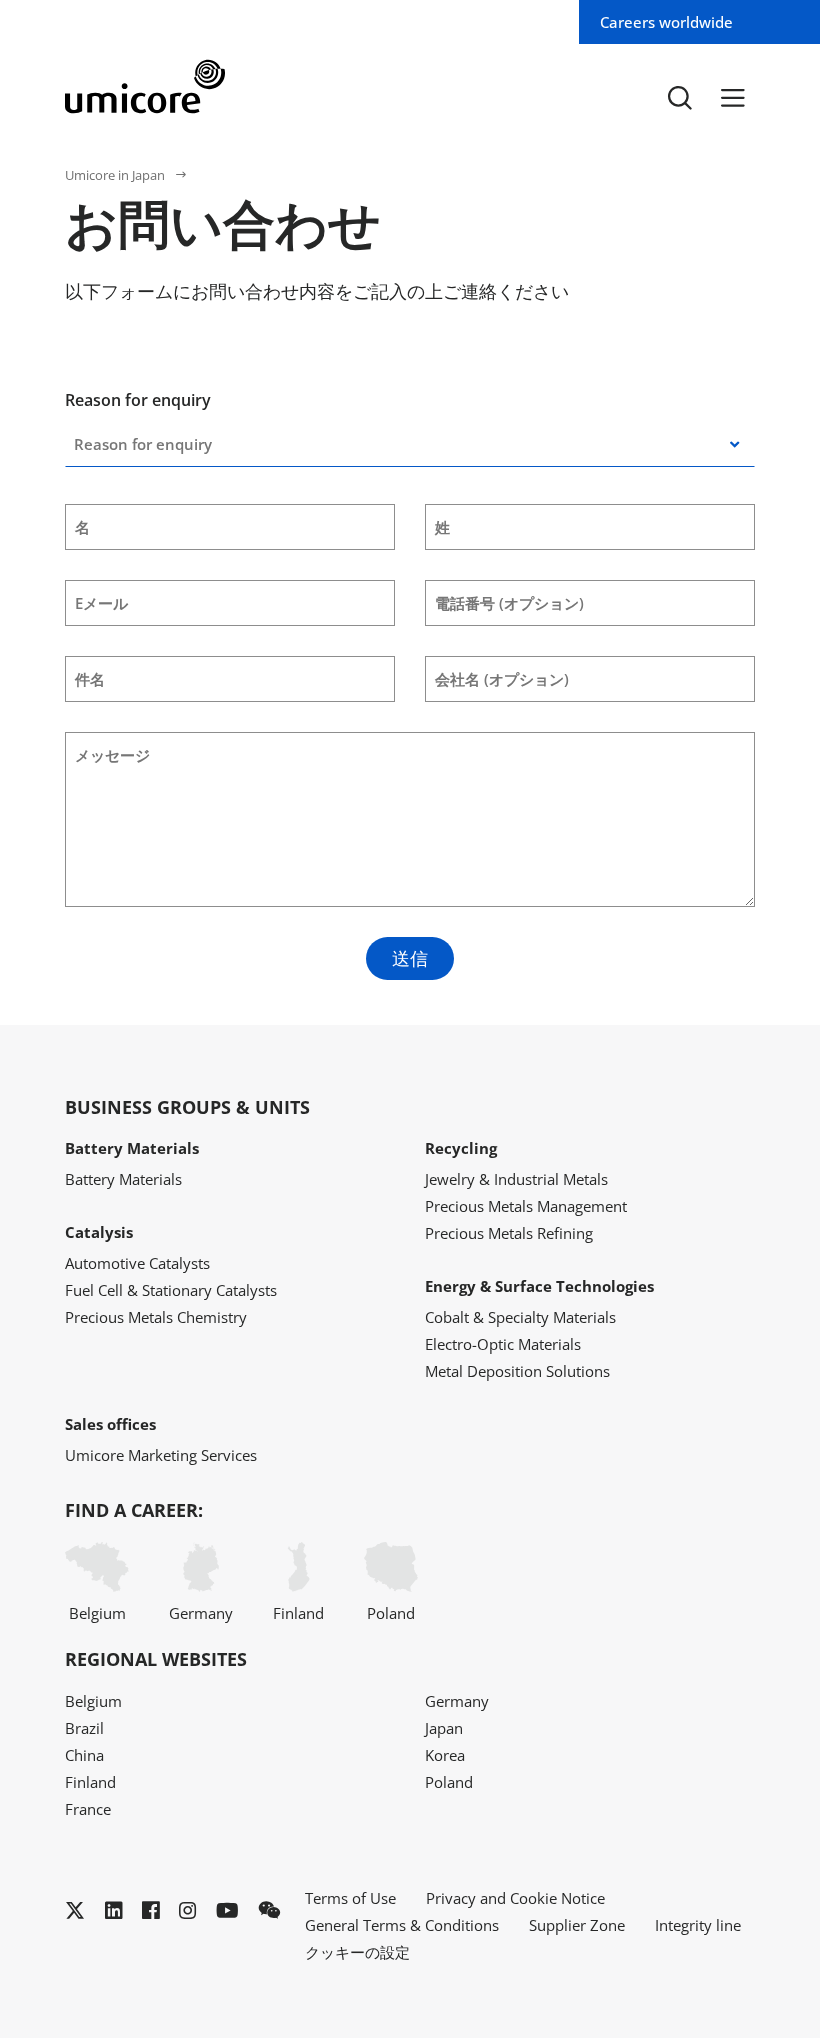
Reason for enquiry (138, 400)
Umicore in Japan (115, 175)
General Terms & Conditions (402, 1925)
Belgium (97, 1613)
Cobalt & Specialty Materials (520, 1317)
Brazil (84, 1728)
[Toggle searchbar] (680, 98)
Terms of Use (350, 1898)
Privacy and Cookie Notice (515, 1898)
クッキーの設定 (357, 1952)
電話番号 (509, 603)
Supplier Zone (577, 1925)
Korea (445, 1755)
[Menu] (733, 98)
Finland (298, 1613)
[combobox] (145, 444)
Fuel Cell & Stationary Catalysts (171, 1290)
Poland (391, 1613)
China (84, 1755)
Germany (201, 1613)
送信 (410, 958)
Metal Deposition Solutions (517, 1371)
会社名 (502, 679)
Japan (444, 1728)
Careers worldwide (666, 22)
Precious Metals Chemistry (156, 1317)
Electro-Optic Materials (503, 1344)
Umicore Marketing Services (161, 1455)
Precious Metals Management (526, 1206)
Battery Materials (123, 1179)
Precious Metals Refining (509, 1233)
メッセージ (112, 755)
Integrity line (698, 1925)
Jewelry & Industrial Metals (516, 1179)
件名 (90, 679)
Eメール (101, 603)
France (88, 1809)
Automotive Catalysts (137, 1263)
